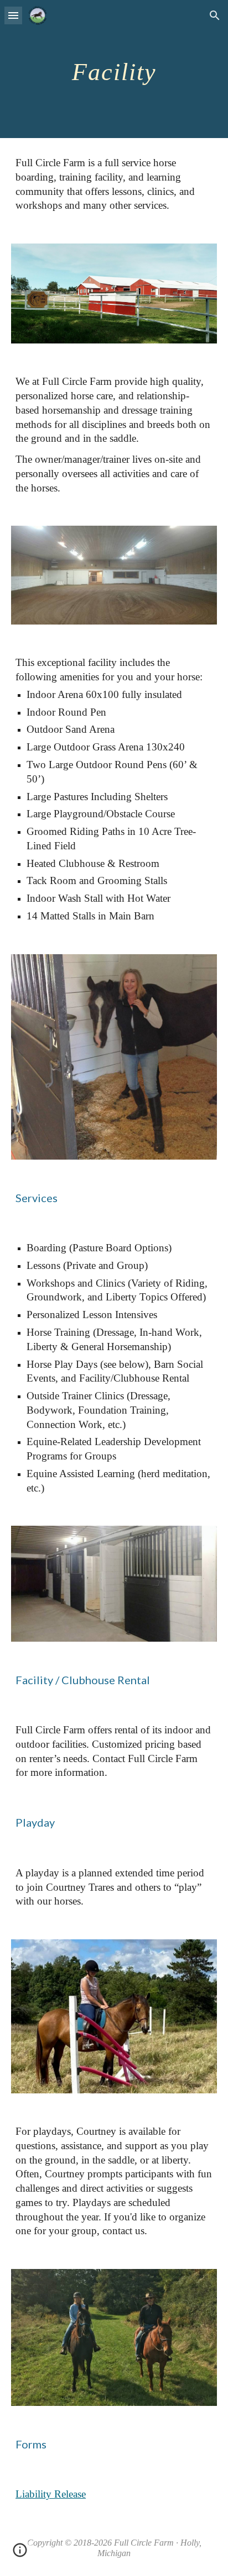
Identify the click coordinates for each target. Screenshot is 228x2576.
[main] (114, 69)
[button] (13, 15)
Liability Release (51, 2494)
